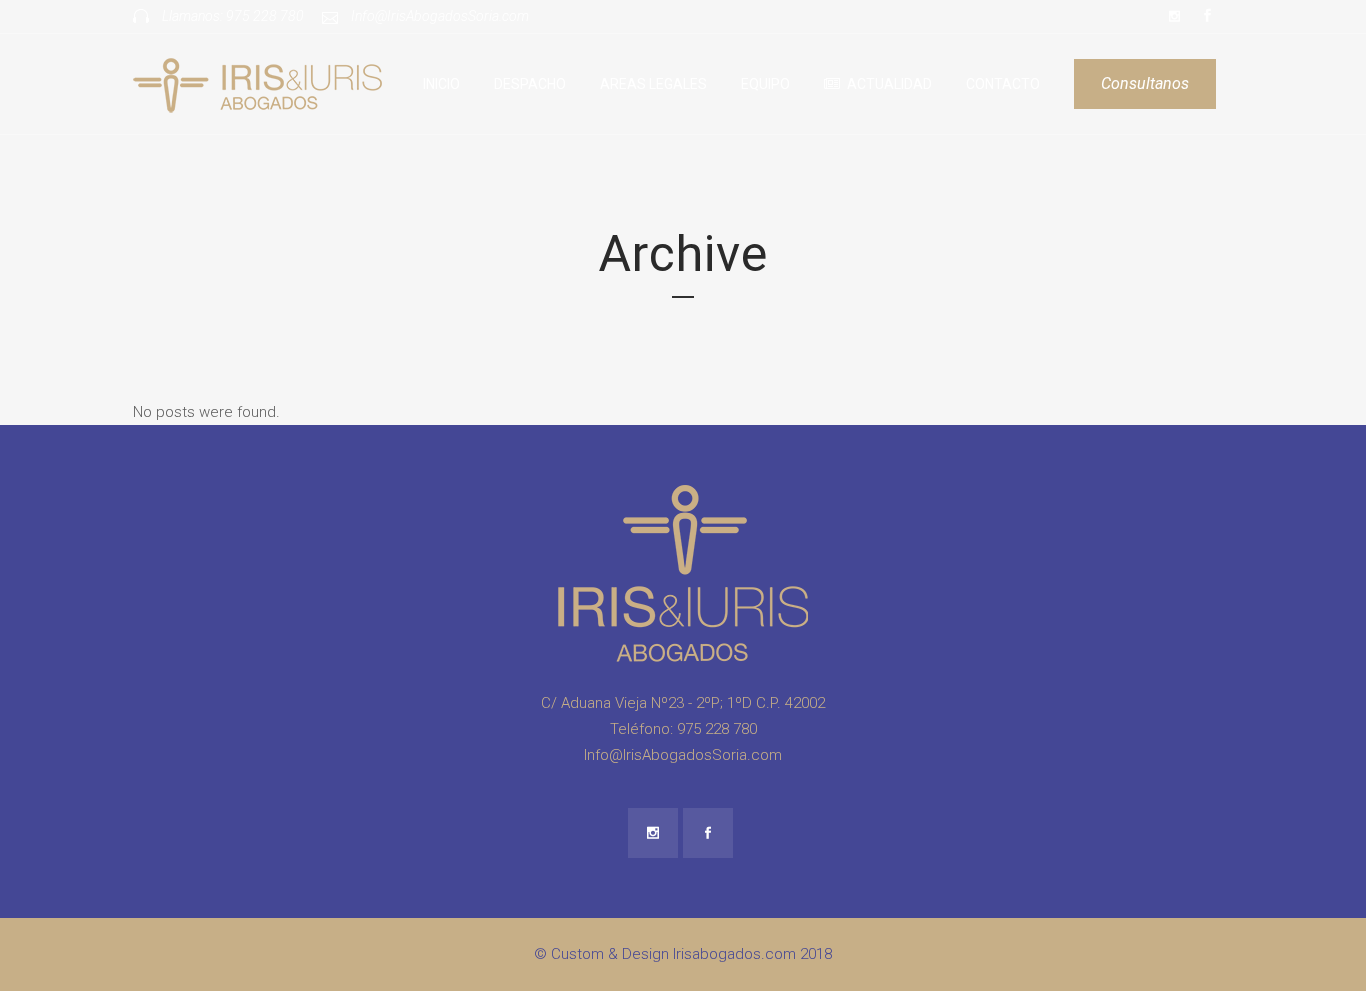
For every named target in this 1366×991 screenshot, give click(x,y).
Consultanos (1145, 83)
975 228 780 (265, 16)
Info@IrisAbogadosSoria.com (440, 16)
